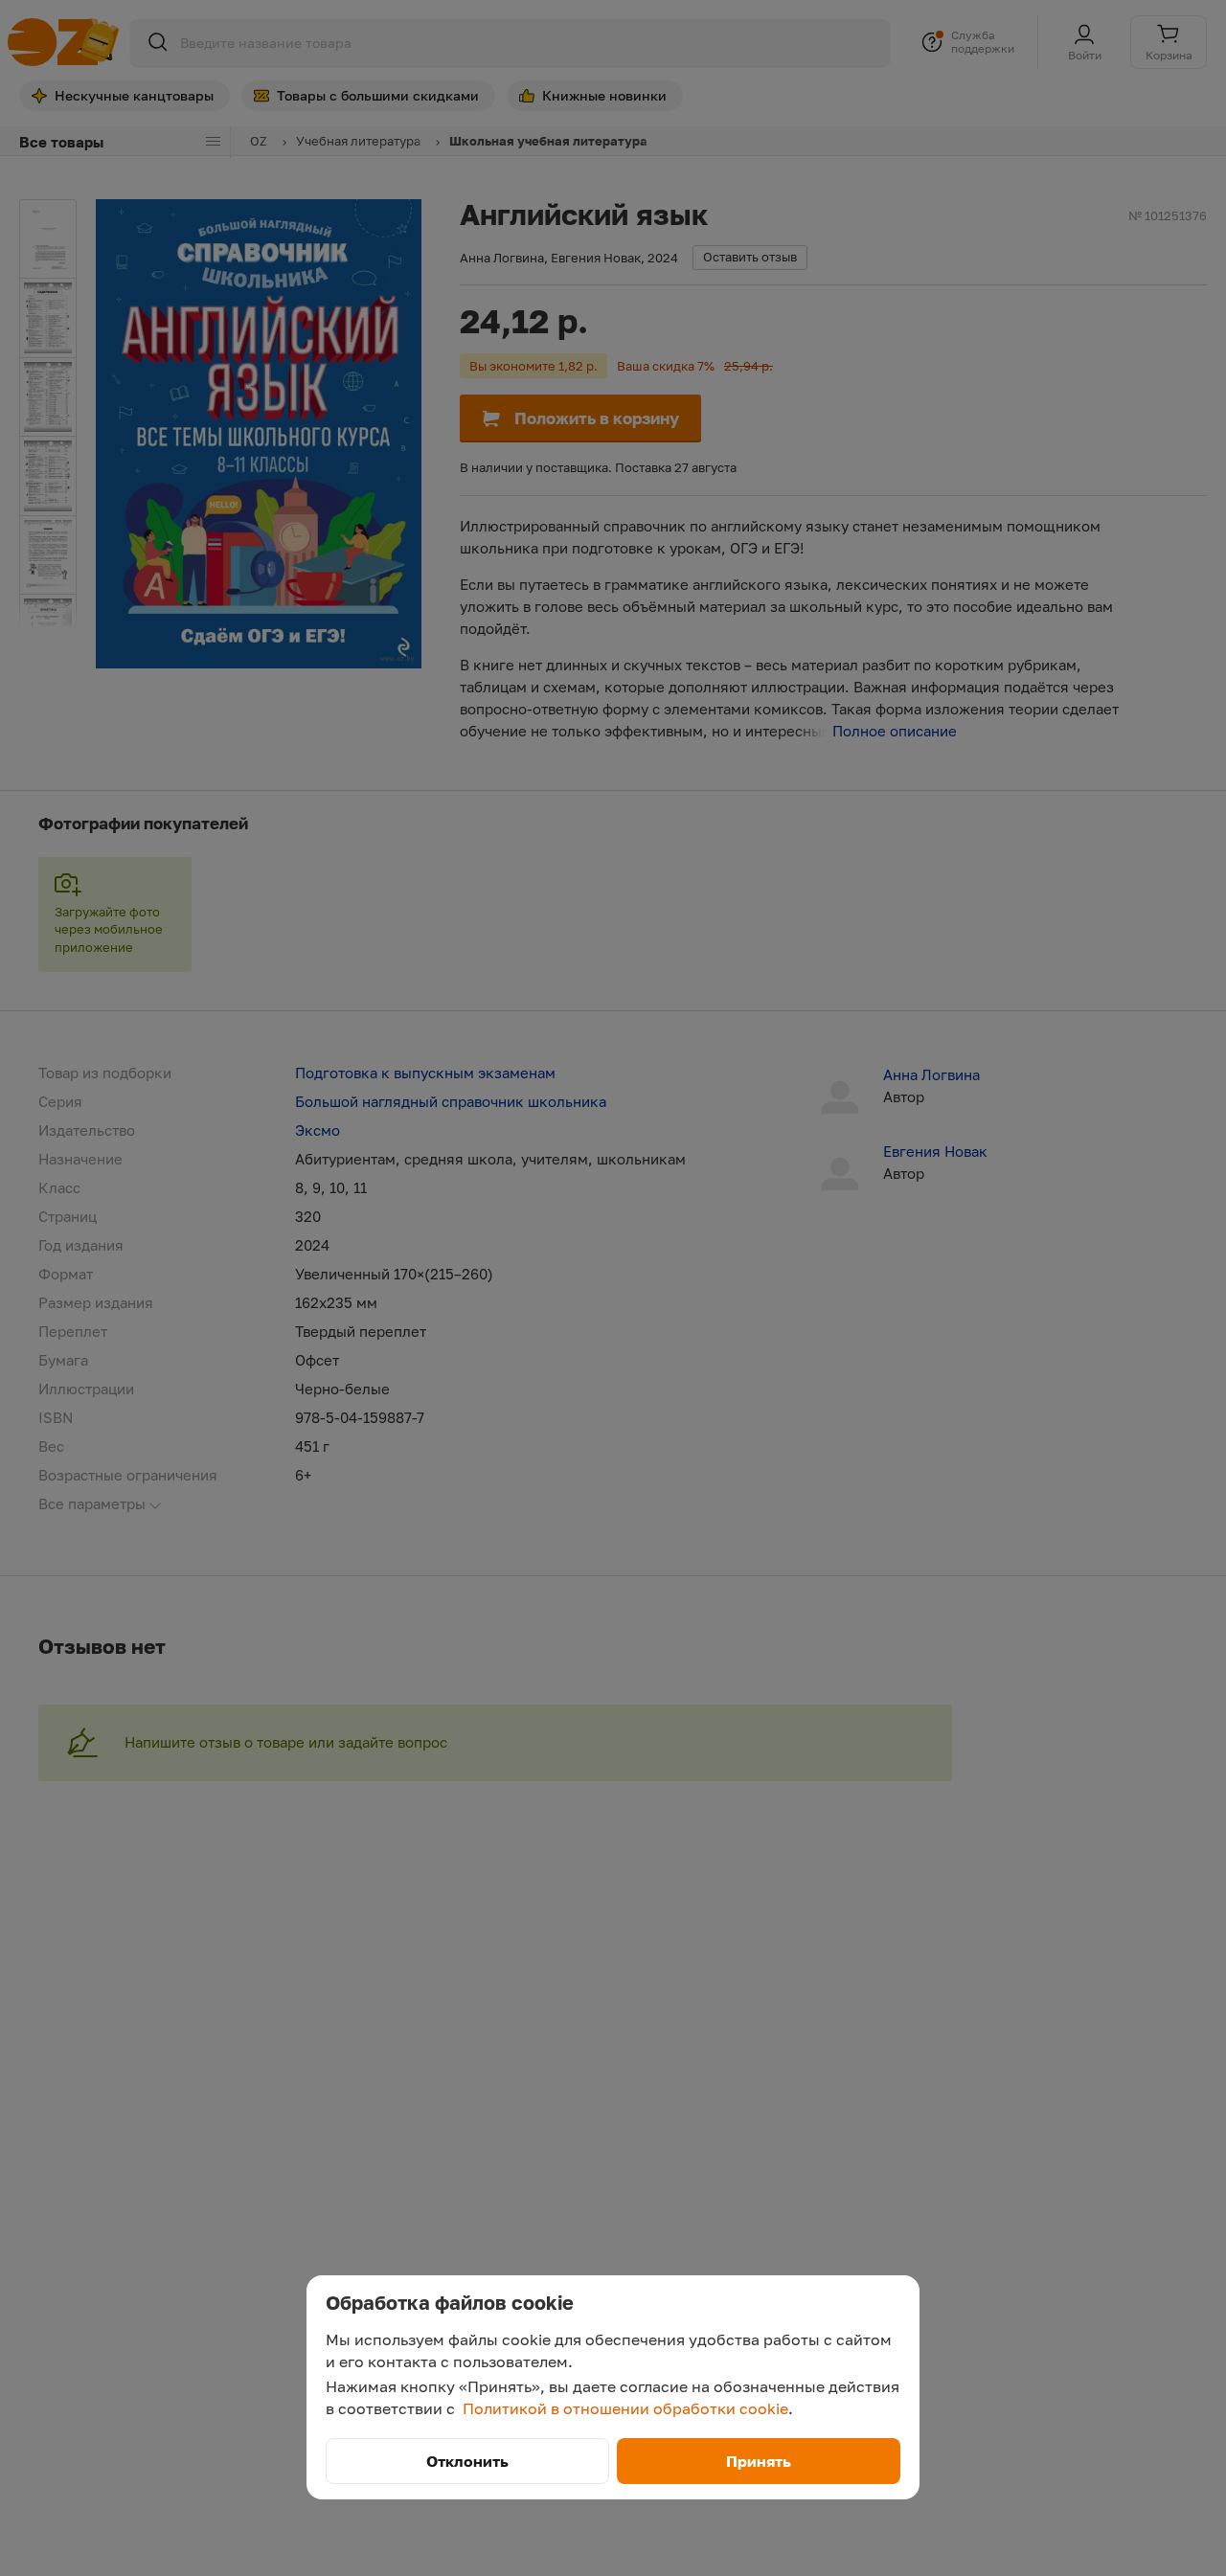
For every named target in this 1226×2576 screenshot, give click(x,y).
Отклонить (467, 2461)
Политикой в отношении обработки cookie (625, 2408)
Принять (759, 2461)
